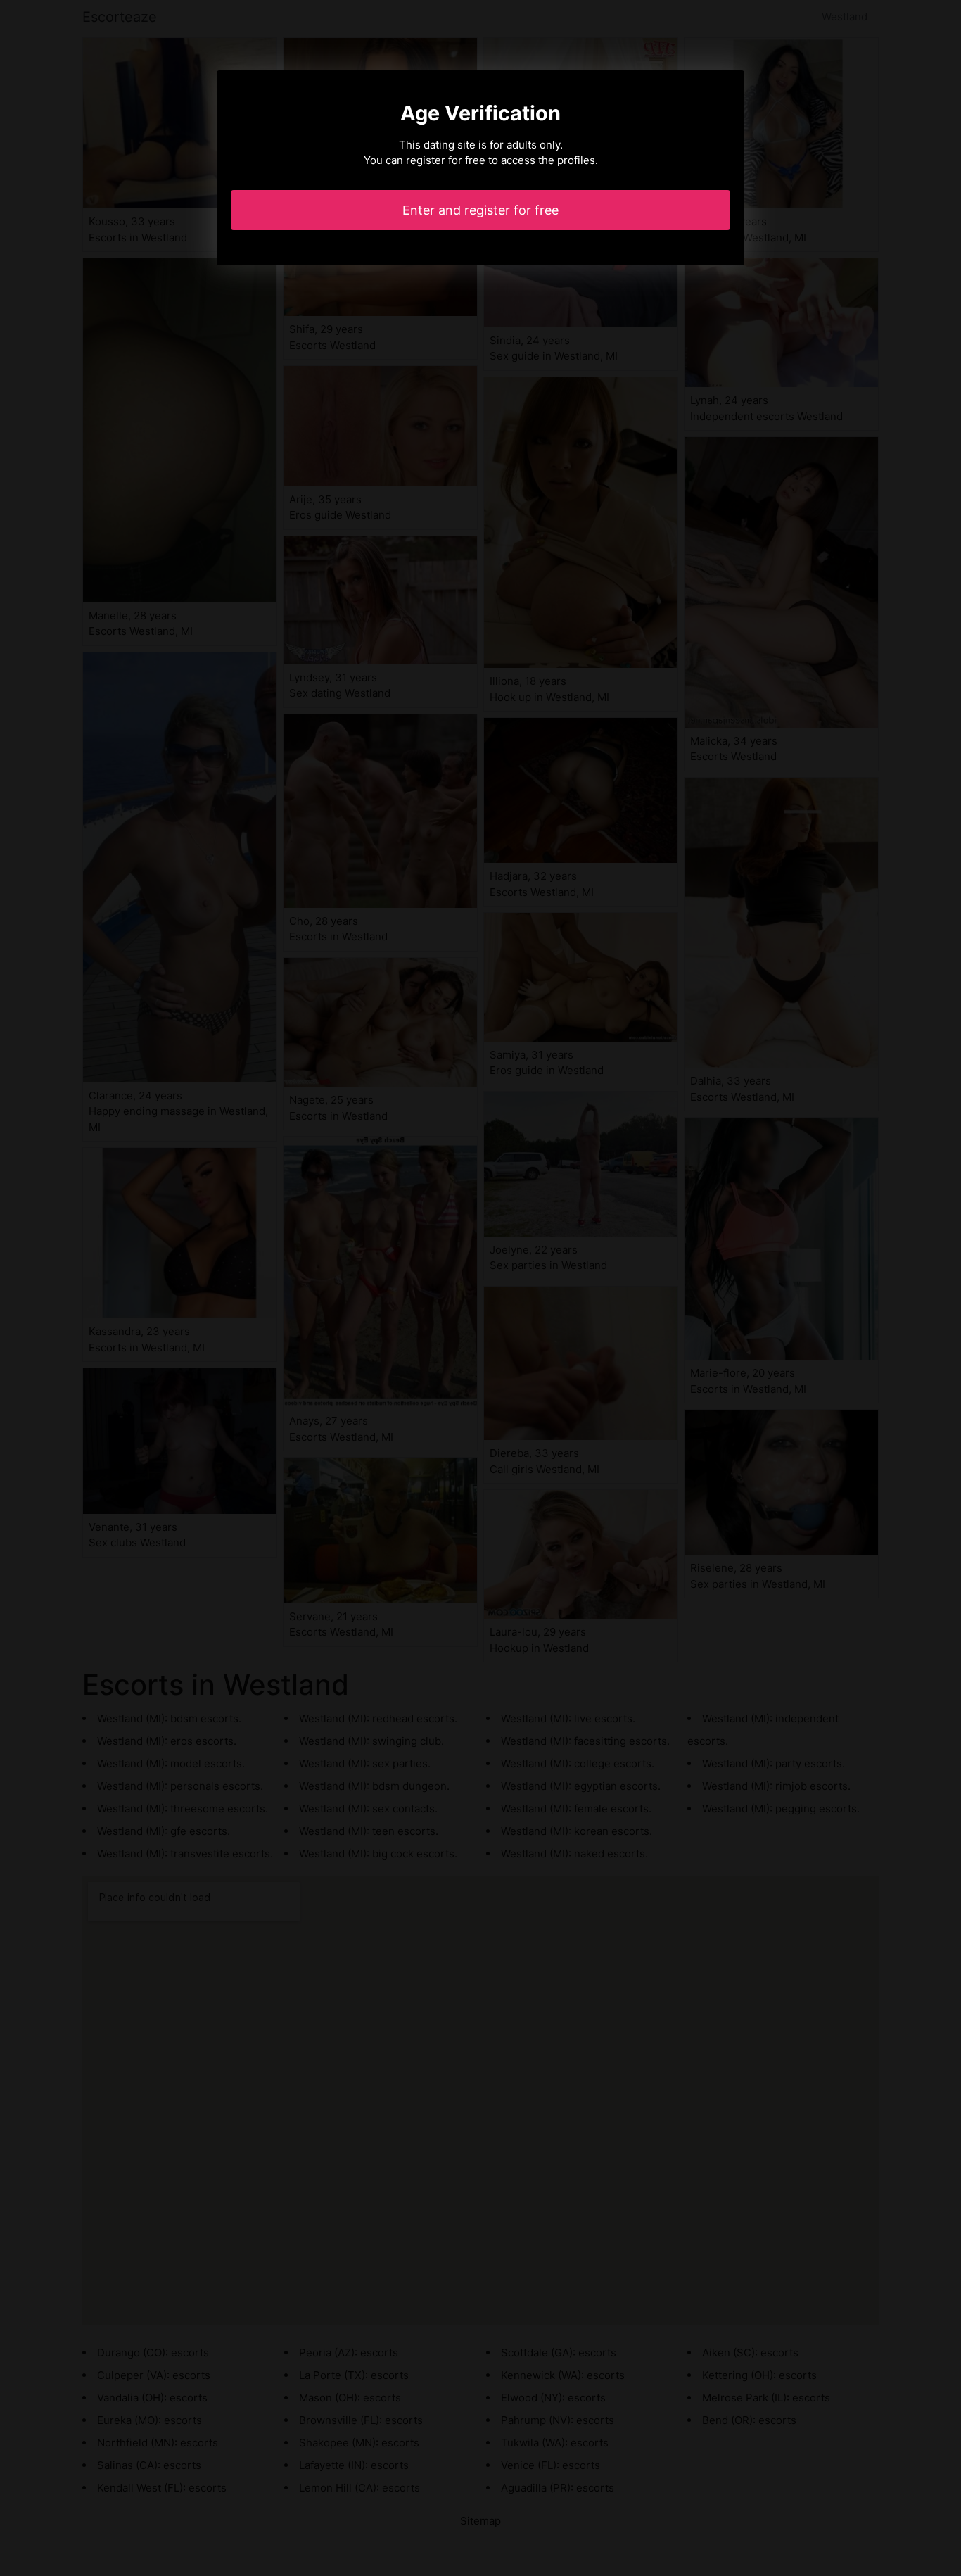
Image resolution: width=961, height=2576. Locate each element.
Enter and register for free (480, 210)
